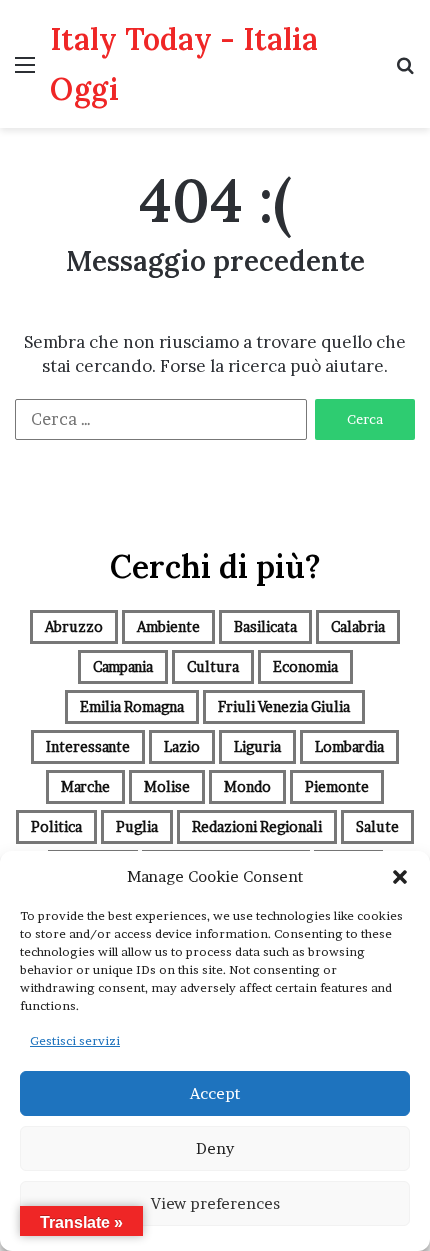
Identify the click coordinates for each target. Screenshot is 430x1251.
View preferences (215, 1203)
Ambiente (168, 626)
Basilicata (265, 626)
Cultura (213, 666)
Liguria (257, 746)
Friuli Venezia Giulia (284, 706)
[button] (400, 877)
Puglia (137, 826)
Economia (305, 666)
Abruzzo (74, 626)
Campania (123, 666)
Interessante (88, 746)
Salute (377, 826)
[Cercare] (405, 71)
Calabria (358, 626)
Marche (85, 786)
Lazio (182, 746)
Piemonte (337, 786)
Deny (215, 1148)
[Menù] (25, 71)
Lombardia (349, 746)
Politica (56, 826)
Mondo (247, 786)
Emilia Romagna (132, 706)
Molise (167, 786)
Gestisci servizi (75, 1040)
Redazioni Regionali (257, 826)
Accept (215, 1093)
